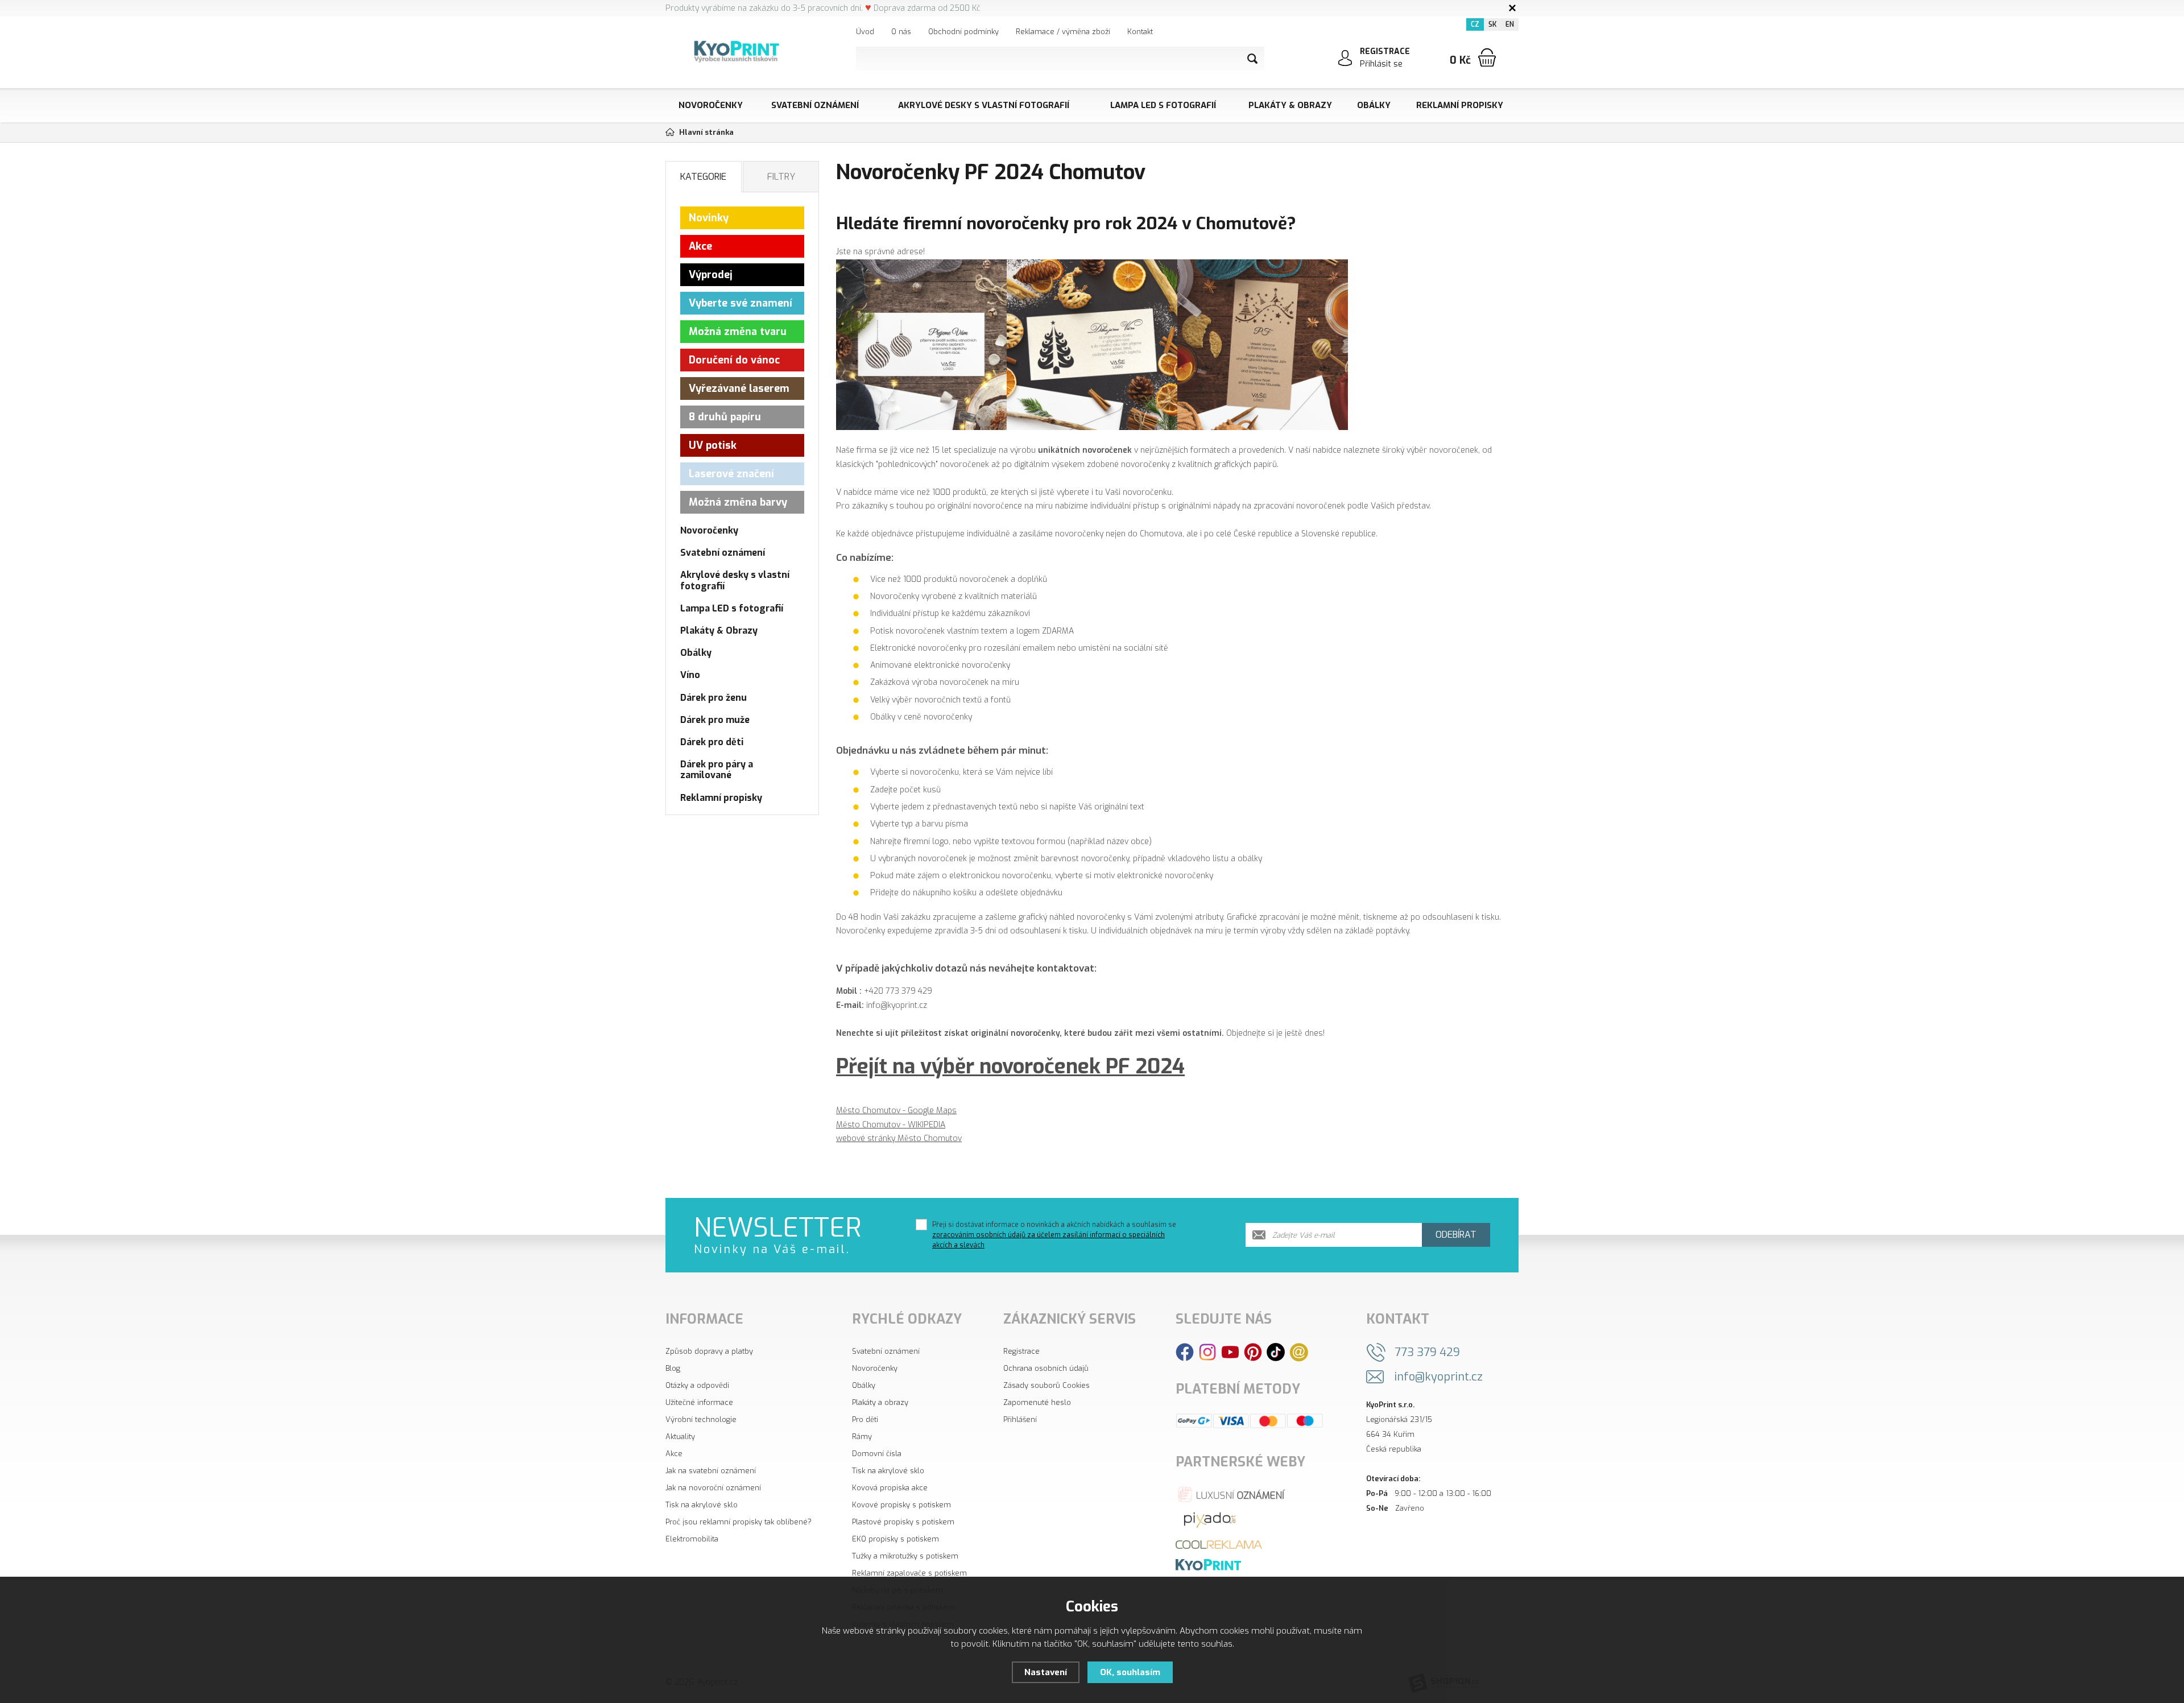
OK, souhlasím (1130, 1672)
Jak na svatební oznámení (711, 1471)
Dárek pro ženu (713, 698)
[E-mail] (1299, 1352)
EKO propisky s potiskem (895, 1539)
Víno (690, 675)
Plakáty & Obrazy (1290, 105)
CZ (1475, 24)
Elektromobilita (692, 1539)
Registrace (1021, 1351)
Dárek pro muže (715, 720)
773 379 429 (1427, 1352)
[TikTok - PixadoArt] (1276, 1352)
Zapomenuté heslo (1037, 1402)
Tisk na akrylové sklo (702, 1505)
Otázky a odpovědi (697, 1385)
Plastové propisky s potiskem (903, 1522)
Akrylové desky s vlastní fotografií (984, 105)
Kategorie (703, 177)
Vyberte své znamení (741, 303)
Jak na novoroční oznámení (713, 1488)
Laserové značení (731, 474)
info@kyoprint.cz (1439, 1377)
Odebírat (1456, 1235)
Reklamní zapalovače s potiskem (909, 1573)
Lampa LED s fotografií (1163, 105)
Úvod (865, 32)
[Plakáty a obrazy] (1210, 1519)
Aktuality (680, 1437)
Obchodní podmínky (963, 32)
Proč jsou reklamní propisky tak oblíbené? (739, 1522)
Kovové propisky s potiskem (901, 1505)
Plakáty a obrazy (880, 1402)
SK (1492, 24)
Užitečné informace (699, 1402)
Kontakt (1140, 32)
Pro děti (865, 1419)
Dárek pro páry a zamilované (717, 770)
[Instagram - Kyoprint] (1207, 1352)
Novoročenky (711, 105)
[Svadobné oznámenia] (1208, 1564)
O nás (901, 32)
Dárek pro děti (712, 742)
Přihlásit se (1381, 64)
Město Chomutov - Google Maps (896, 1111)
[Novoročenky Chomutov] (1092, 344)
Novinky (709, 218)
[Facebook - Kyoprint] (1185, 1352)
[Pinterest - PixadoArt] (1253, 1352)
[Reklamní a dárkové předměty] (1219, 1544)
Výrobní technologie (701, 1419)
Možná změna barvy (738, 502)
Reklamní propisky (1460, 105)
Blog (673, 1368)
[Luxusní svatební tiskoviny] (1232, 1493)
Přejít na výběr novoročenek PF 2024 (1010, 1067)
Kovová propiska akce (890, 1488)
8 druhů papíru (725, 417)
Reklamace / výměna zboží (1063, 32)
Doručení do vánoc (734, 360)
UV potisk (713, 445)
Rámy (862, 1437)
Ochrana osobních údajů (1046, 1368)
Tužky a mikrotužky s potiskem (905, 1556)
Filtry (781, 177)
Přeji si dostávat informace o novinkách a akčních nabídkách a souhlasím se (1054, 1235)
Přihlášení (1020, 1419)
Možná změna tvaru (738, 332)
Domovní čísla (877, 1454)
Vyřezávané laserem (739, 388)
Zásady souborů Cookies (1046, 1385)
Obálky (1374, 105)
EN (1510, 24)
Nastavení (1046, 1672)
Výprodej (711, 275)
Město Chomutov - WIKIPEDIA (891, 1125)
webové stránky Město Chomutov (899, 1138)
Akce (700, 246)
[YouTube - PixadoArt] (1230, 1352)
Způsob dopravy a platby (709, 1351)
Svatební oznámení (815, 105)
